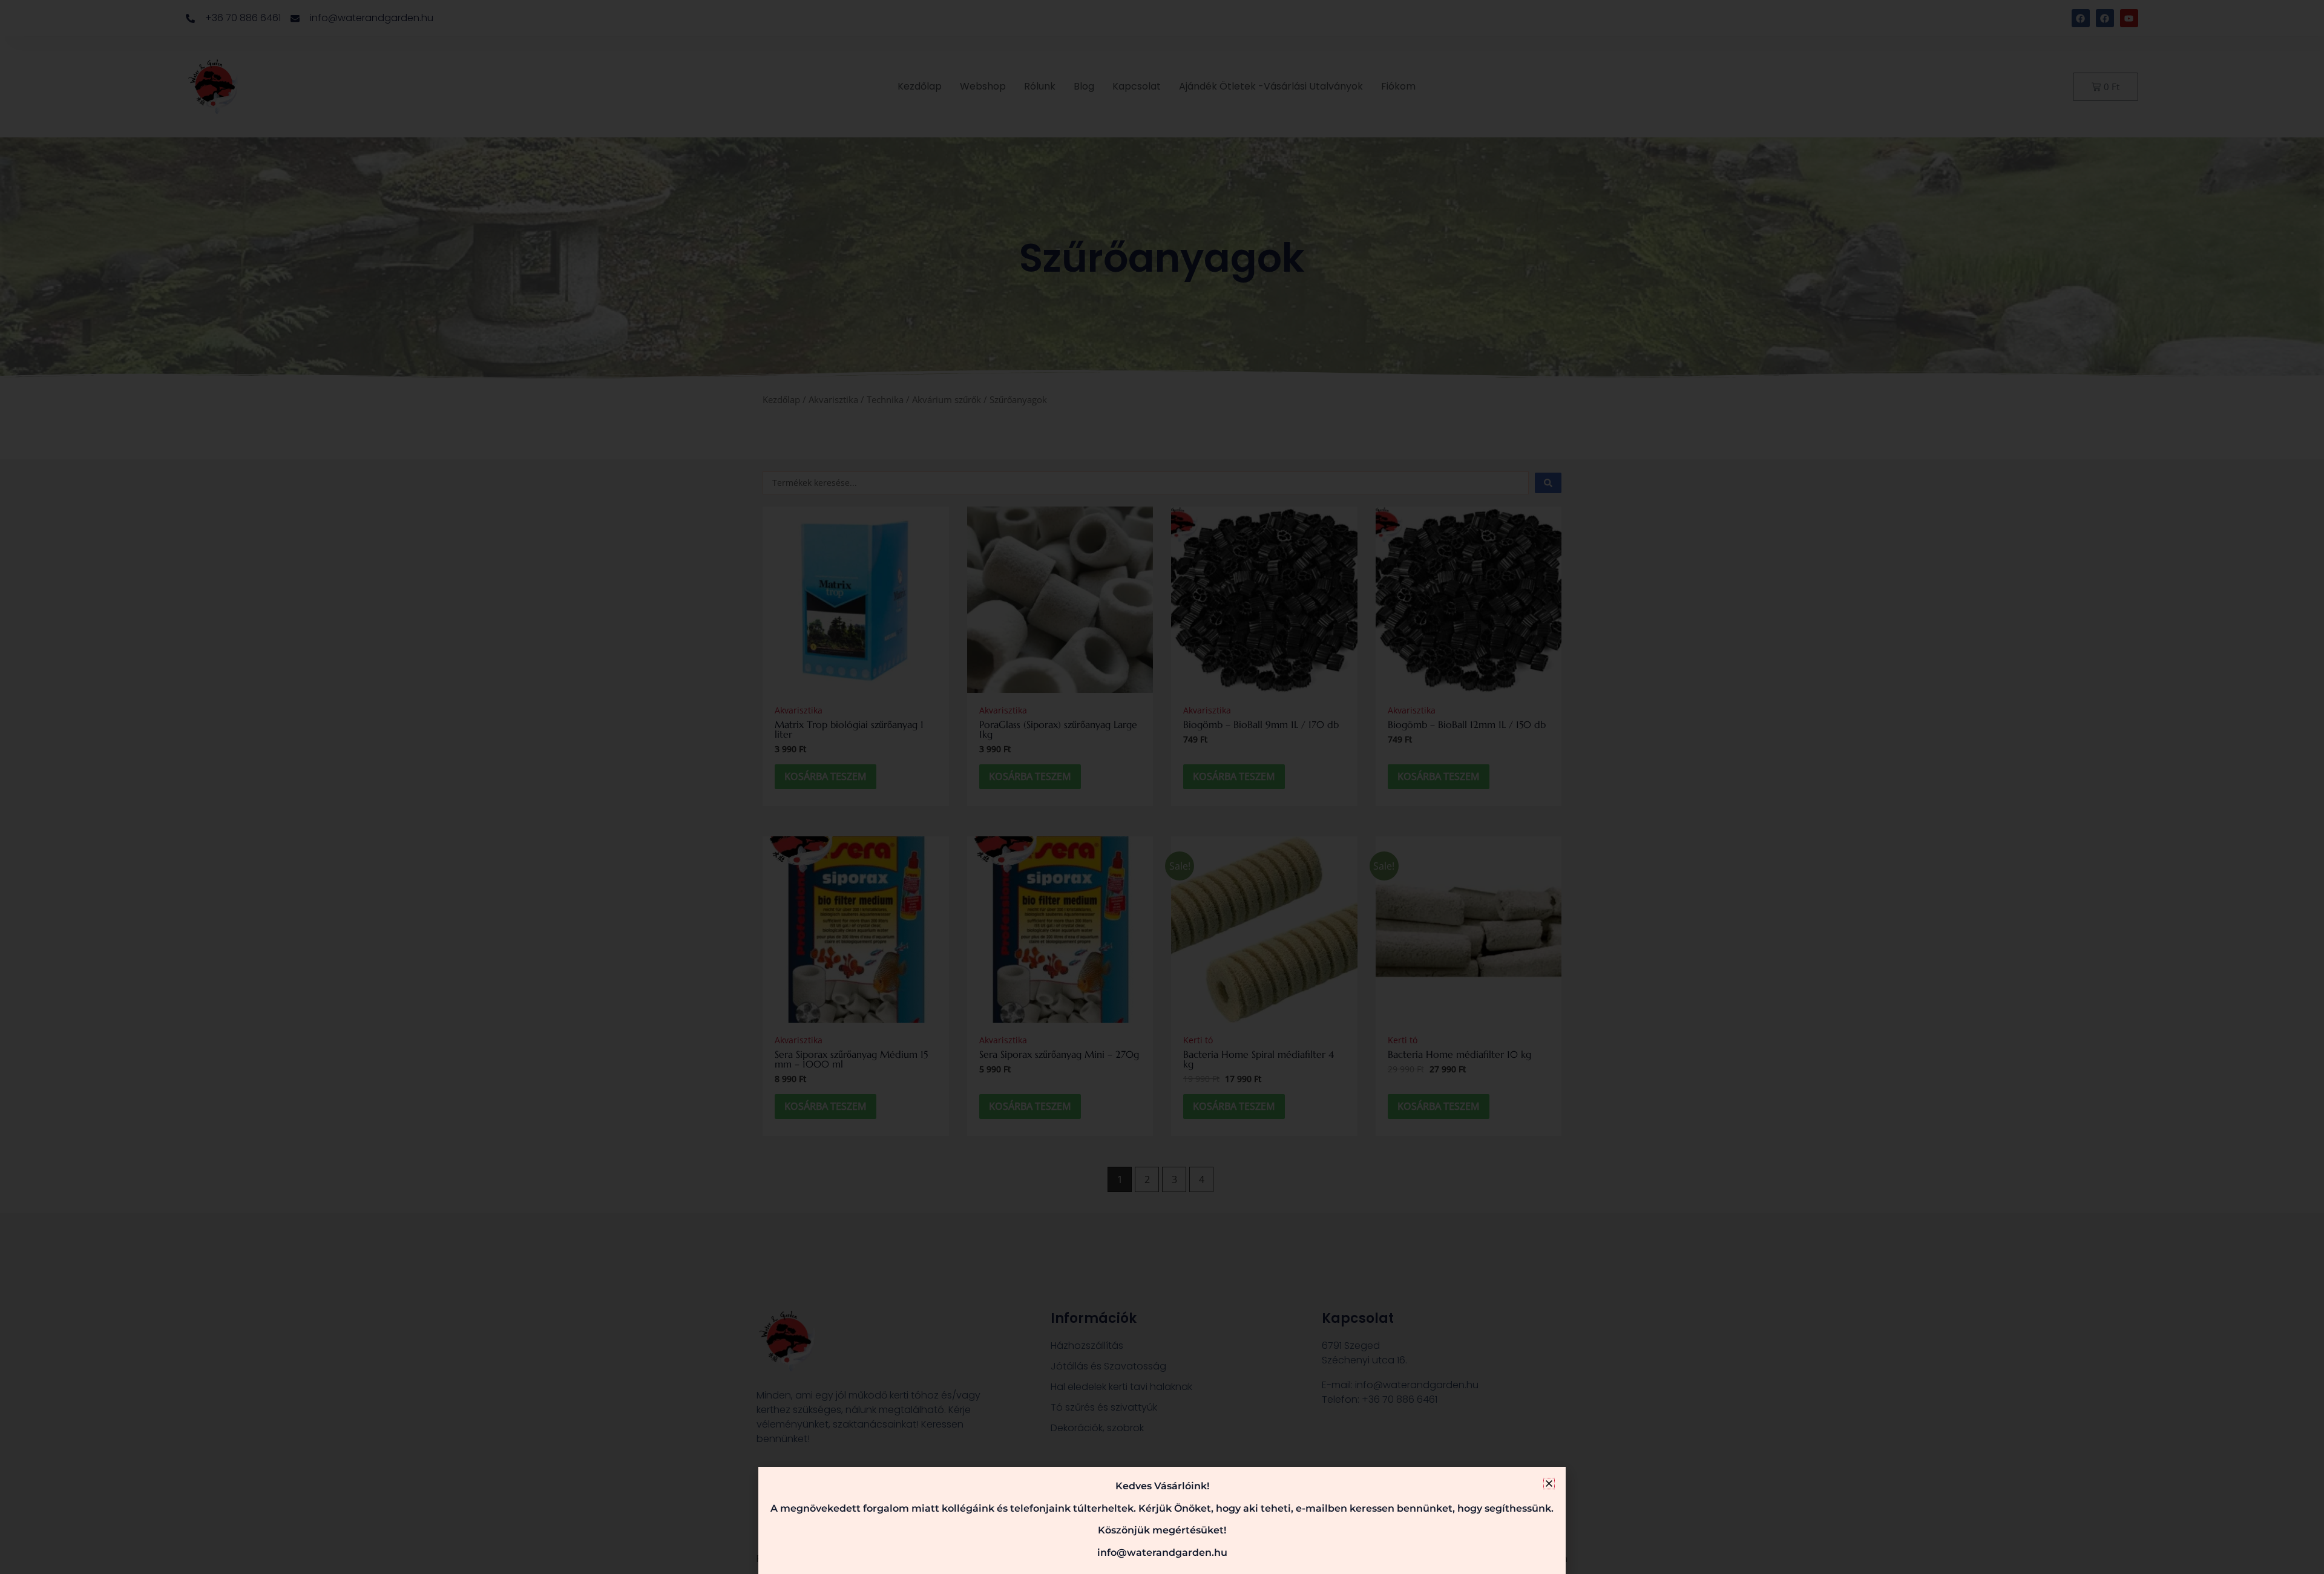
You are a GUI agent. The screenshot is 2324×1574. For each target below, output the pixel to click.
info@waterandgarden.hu (1162, 1553)
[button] (1549, 1484)
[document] (1162, 787)
